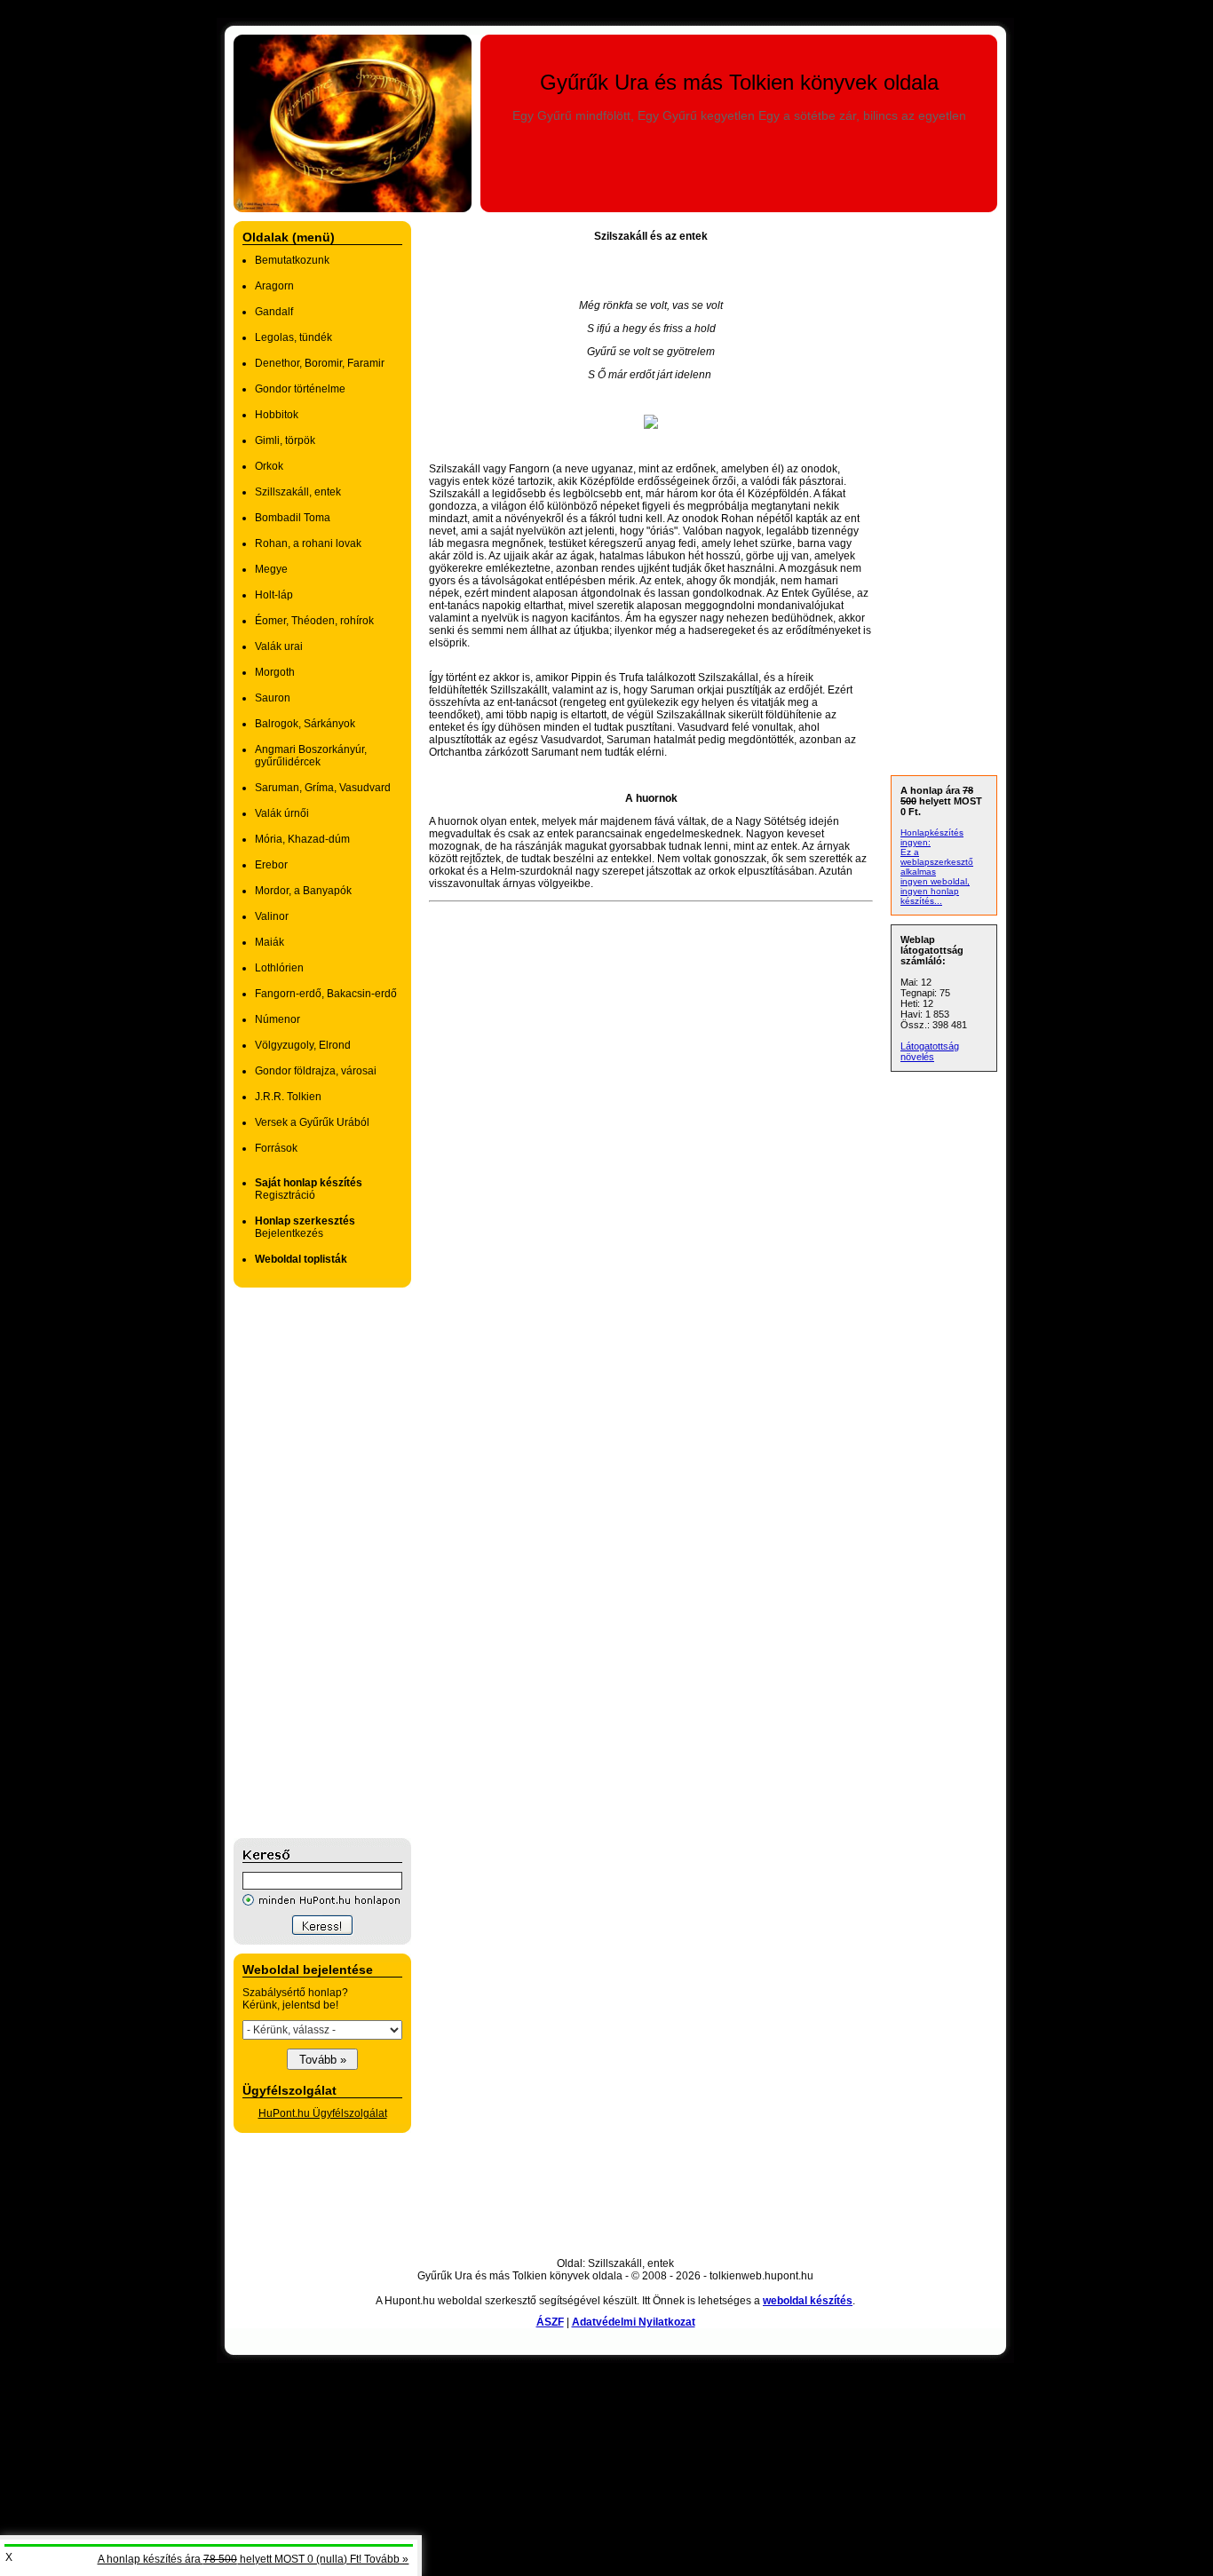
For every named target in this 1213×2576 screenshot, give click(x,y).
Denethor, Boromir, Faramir (320, 363)
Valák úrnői (282, 813)
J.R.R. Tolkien (288, 1097)
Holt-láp (274, 595)
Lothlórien (279, 968)
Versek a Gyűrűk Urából (312, 1122)
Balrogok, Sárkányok (305, 724)
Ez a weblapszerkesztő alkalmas (937, 862)
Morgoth (275, 672)
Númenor (277, 1019)
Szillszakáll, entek (298, 492)
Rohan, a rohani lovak (308, 543)
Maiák (270, 942)
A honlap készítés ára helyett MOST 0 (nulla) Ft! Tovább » (253, 2559)
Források (276, 1148)
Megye (271, 569)
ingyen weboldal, (935, 881)
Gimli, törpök (285, 440)
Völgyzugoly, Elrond (303, 1045)
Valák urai (279, 646)
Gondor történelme (300, 389)
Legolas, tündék (293, 337)
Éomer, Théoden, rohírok (314, 621)
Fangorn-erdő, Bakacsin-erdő (326, 994)
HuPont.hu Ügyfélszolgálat (323, 2113)
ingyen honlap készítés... (930, 896)
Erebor (271, 865)
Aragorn (274, 286)
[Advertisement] (305, 1563)
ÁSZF (550, 2322)
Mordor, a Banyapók (303, 891)
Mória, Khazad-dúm (302, 839)
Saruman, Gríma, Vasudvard (323, 788)
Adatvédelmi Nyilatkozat (634, 2322)
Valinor (272, 916)
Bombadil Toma (293, 518)
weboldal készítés (808, 2301)
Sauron (273, 698)
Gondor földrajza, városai (316, 1071)
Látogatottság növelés (930, 1051)
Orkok (269, 466)
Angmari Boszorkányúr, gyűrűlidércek (311, 756)
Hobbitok (277, 415)
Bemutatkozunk (292, 260)
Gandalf (274, 312)
